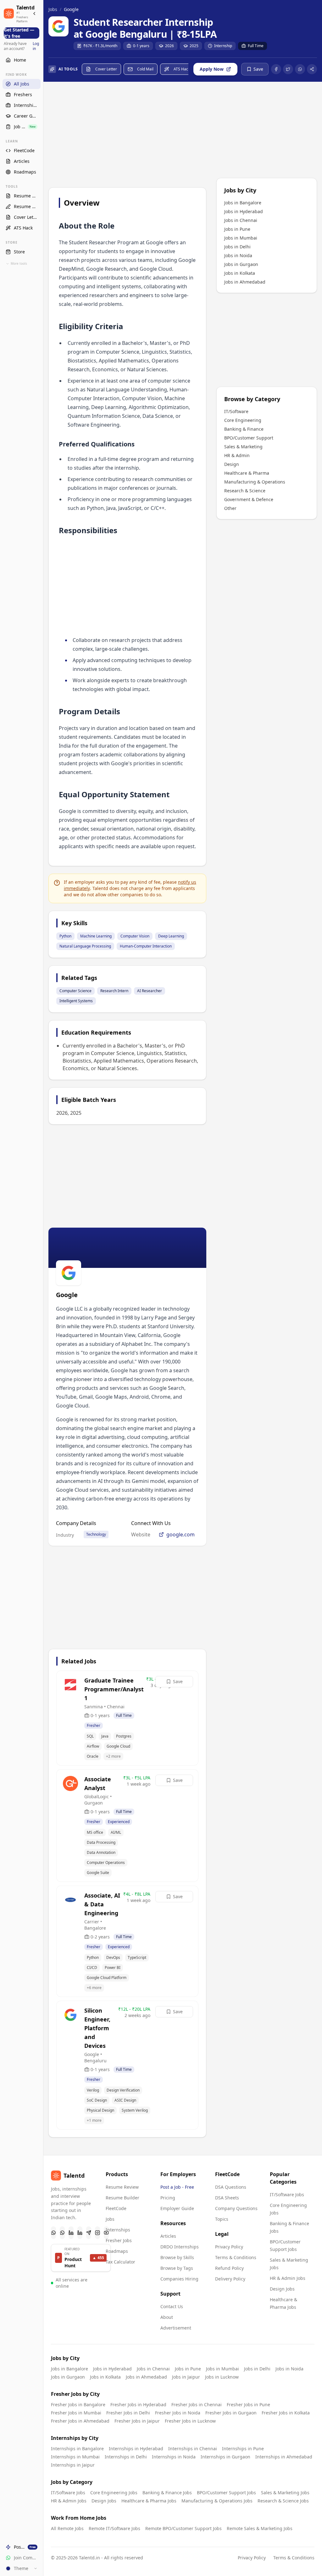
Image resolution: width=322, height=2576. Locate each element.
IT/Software (236, 411)
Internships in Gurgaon (225, 2457)
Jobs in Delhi (237, 247)
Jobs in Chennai (241, 220)
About (167, 2317)
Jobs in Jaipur (186, 2377)
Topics (222, 2219)
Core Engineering (243, 420)
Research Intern (114, 991)
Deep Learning (171, 936)
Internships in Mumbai (75, 2457)
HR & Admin (237, 455)
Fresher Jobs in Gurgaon (231, 2413)
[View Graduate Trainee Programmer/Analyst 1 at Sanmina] (127, 1718)
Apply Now (212, 69)
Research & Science (245, 491)
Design (232, 464)
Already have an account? (21, 46)
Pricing (168, 2198)
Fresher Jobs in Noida (178, 2413)
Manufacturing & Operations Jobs (217, 2501)
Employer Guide (177, 2208)
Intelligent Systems (76, 1001)
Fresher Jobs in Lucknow (190, 2421)
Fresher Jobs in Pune (248, 2405)
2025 (194, 46)
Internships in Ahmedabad (284, 2457)
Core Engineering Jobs (114, 2493)
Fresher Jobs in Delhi (128, 2413)
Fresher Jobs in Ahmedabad (80, 2421)
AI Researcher (150, 991)
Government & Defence (249, 499)
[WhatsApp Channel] (62, 2233)
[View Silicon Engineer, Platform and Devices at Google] (127, 2065)
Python (65, 936)
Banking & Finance (244, 429)
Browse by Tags (177, 2268)
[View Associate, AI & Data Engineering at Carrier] (127, 1941)
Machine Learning (96, 936)
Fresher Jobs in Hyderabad (138, 2405)
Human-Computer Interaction (146, 946)
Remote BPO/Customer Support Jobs (183, 2528)
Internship (223, 46)
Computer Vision (135, 936)
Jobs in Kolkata (240, 273)
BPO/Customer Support (249, 438)
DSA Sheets (227, 2198)
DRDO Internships (180, 2247)
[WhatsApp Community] (53, 2233)
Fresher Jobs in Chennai (197, 2405)
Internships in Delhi (126, 2457)
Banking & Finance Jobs (167, 2493)
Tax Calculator (120, 2262)
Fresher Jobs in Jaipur (137, 2421)
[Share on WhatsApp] (300, 69)
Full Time (256, 46)
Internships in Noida (174, 2457)
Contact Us (172, 2306)
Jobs (53, 9)
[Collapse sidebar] (34, 14)
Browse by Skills (177, 2257)
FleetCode (116, 2208)
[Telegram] (89, 2233)
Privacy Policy (229, 2247)
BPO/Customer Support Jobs (226, 2493)
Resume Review (122, 2187)
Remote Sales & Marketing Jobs (260, 2528)
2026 (169, 46)
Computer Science (75, 991)
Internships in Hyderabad (136, 2449)
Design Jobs (282, 2289)
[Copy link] (312, 69)
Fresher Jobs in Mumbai (76, 2413)
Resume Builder (122, 2198)
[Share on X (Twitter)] (288, 69)
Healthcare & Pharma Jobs (149, 2501)
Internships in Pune (243, 2449)
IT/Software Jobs (287, 2195)
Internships (118, 2230)
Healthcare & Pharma (247, 473)
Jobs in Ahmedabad (245, 282)
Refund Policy (229, 2268)
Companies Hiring (179, 2279)
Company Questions (236, 2208)
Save (178, 1681)
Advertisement (176, 2328)
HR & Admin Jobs (288, 2278)
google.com (180, 1534)
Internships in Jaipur (73, 2465)
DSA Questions (231, 2187)
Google (71, 9)
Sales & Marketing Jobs (285, 2493)
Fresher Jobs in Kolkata (286, 2413)
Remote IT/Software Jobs (114, 2528)
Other (230, 508)
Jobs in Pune (237, 229)
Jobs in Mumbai (241, 238)
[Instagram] (97, 2233)
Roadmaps (117, 2251)
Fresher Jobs (119, 2240)
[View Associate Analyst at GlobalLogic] (127, 1826)
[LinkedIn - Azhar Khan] (71, 2233)
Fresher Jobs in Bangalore (78, 2405)
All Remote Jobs (67, 2528)
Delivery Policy (230, 2279)
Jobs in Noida (238, 255)
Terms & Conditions (236, 2257)
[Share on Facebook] (276, 69)
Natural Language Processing (85, 946)
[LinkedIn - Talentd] (80, 2233)
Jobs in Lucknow (222, 2377)
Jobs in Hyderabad (244, 211)
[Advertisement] (127, 136)
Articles (168, 2236)
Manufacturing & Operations (255, 482)
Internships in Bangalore (77, 2449)
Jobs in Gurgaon (241, 264)
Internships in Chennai (193, 2449)
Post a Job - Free (177, 2187)
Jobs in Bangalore (243, 203)
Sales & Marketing (243, 447)
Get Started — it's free (19, 33)
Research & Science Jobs (283, 2501)
